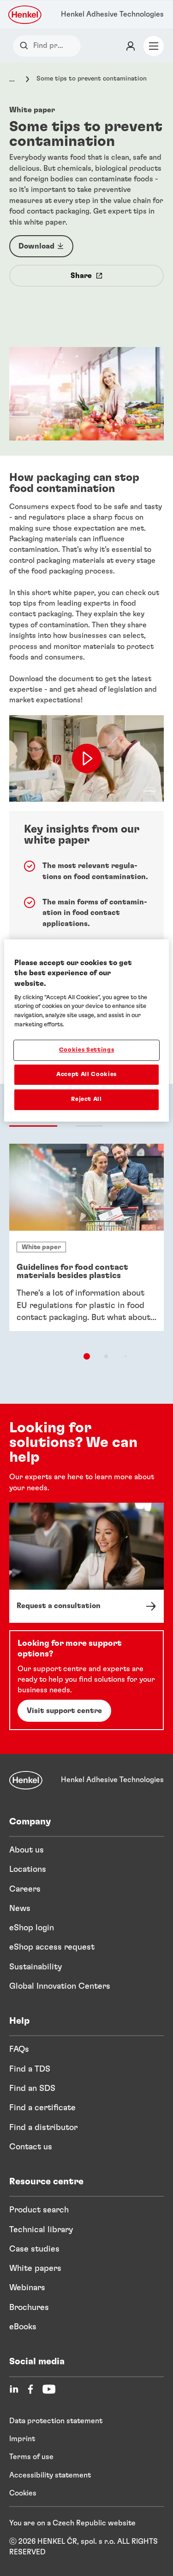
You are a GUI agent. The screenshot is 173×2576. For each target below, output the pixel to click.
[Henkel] (26, 1780)
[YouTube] (49, 2389)
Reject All (86, 1100)
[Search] (26, 46)
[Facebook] (30, 2389)
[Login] (131, 46)
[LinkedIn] (14, 2389)
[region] (86, 1030)
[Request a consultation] (86, 1563)
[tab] (87, 1356)
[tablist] (87, 1356)
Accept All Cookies (86, 1074)
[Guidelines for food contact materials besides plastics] (86, 1237)
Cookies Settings (86, 1050)
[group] (86, 1253)
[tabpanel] (86, 1262)
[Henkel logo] (25, 15)
